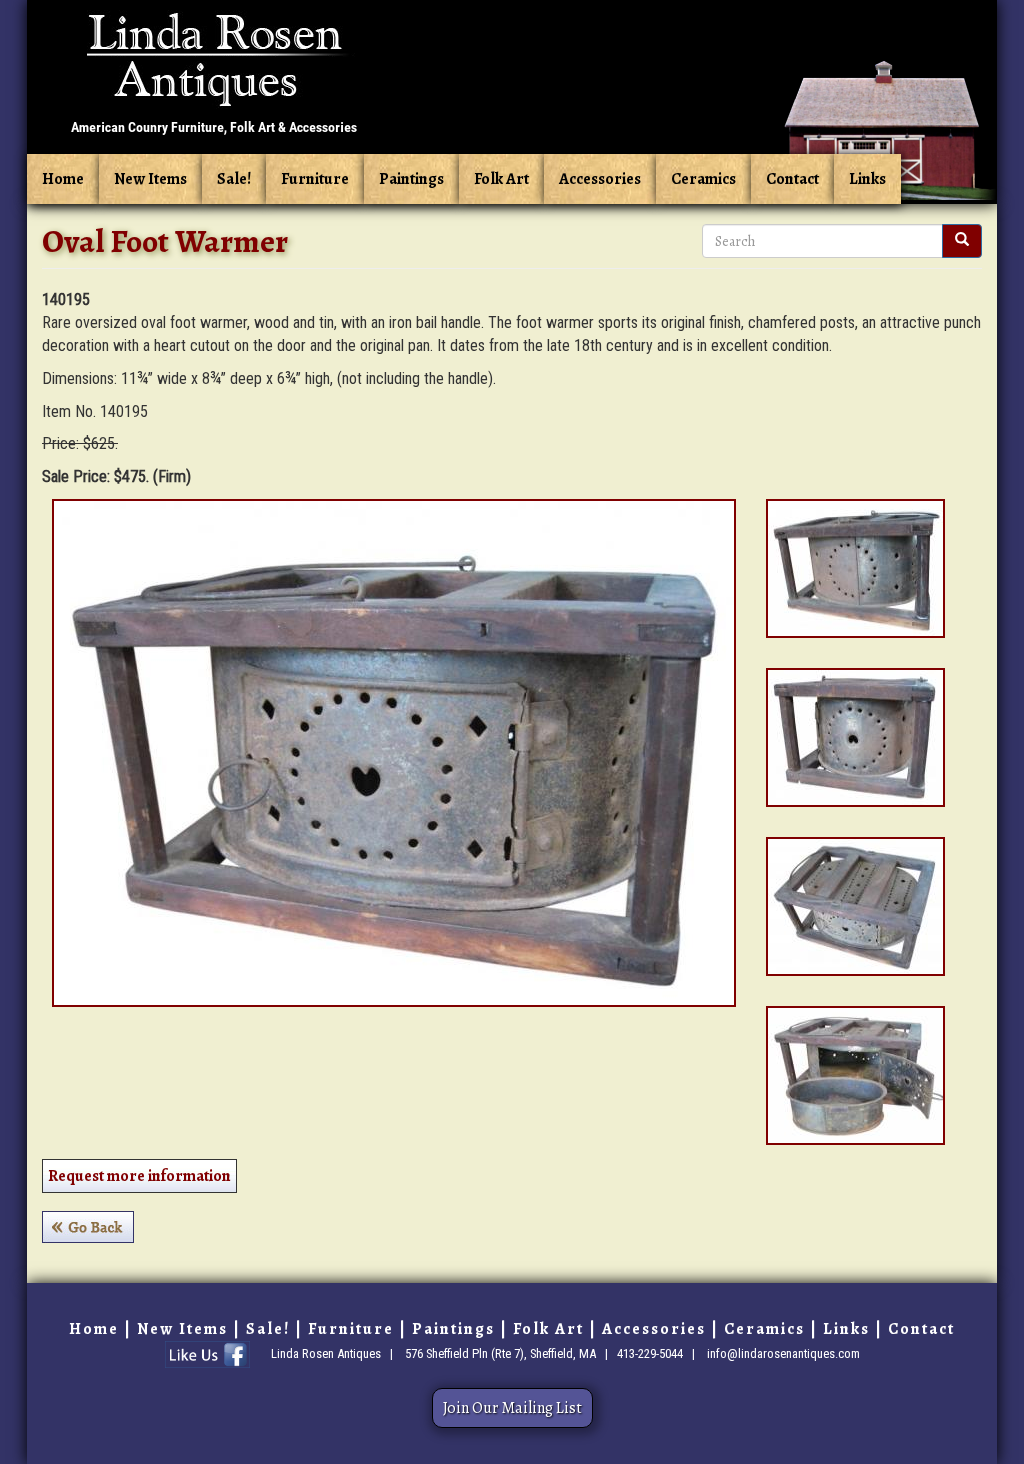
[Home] (214, 73)
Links (867, 179)
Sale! (234, 179)
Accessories (600, 179)
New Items (150, 179)
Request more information (139, 1176)
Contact (792, 179)
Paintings (411, 179)
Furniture (315, 179)
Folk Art (501, 179)
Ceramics (703, 179)
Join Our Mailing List (512, 1408)
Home (63, 179)
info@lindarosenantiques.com (783, 1353)
